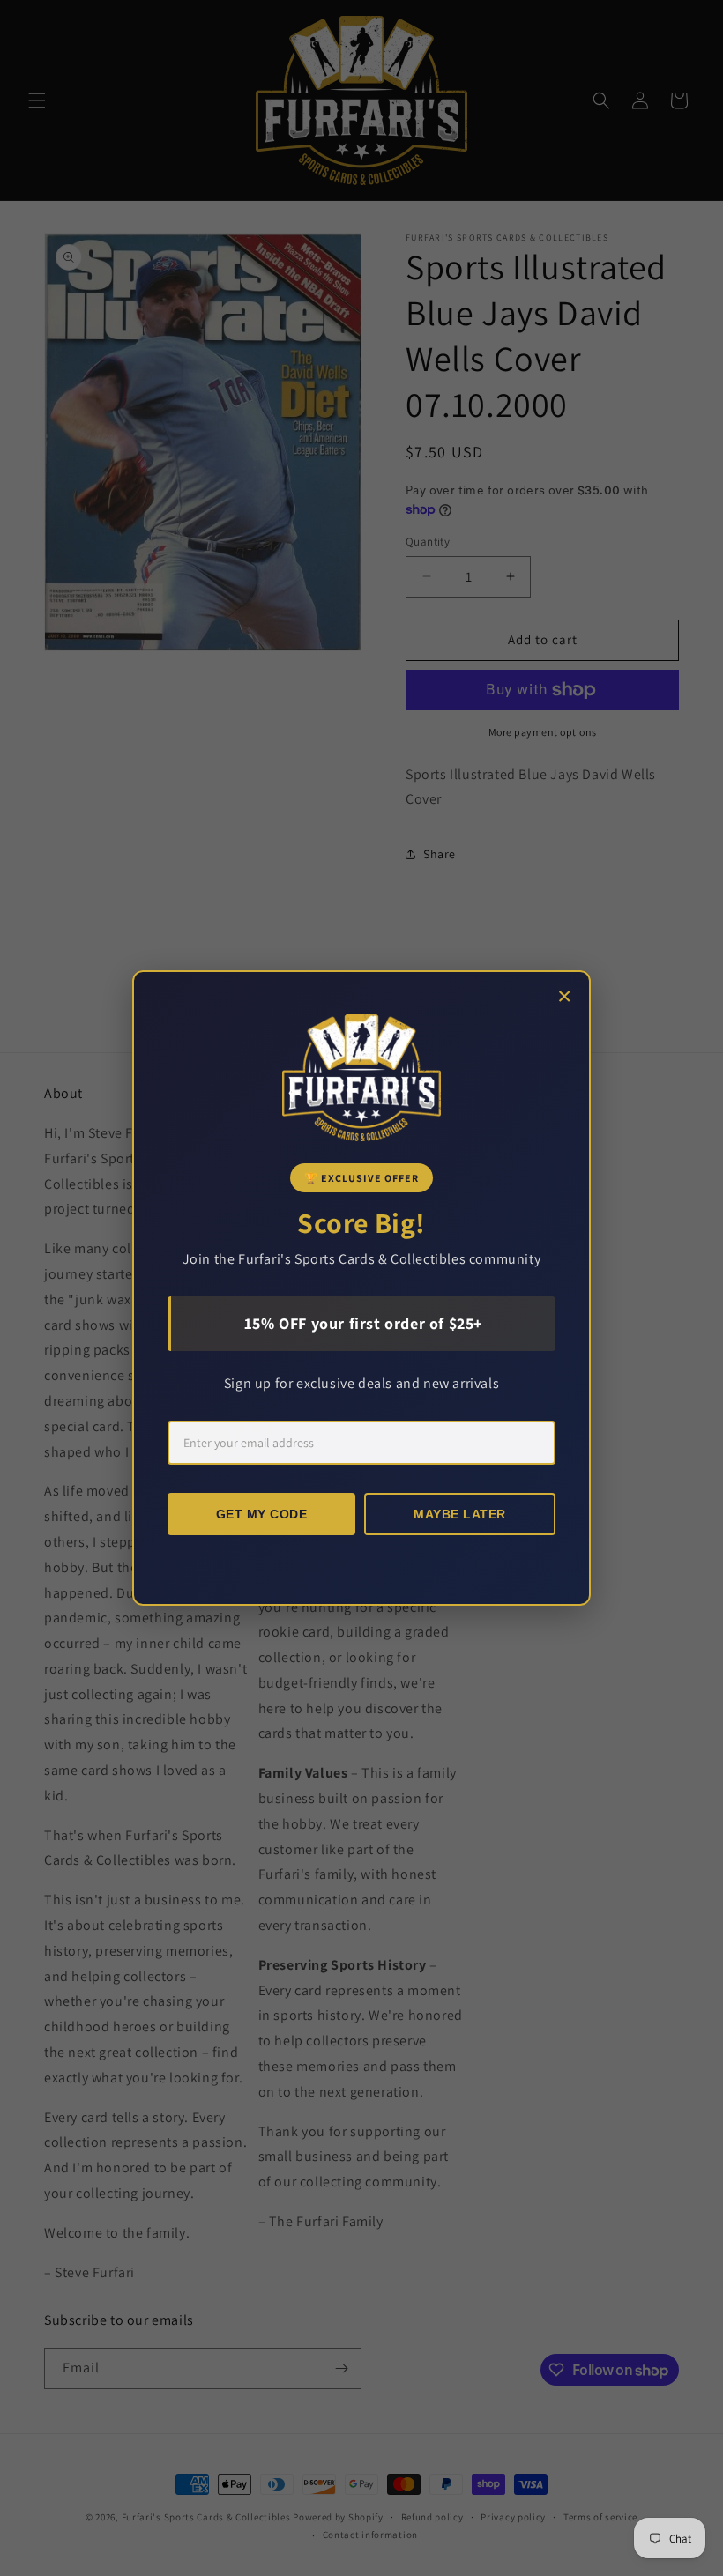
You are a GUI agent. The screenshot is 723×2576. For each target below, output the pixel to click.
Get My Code (262, 1514)
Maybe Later (460, 1514)
